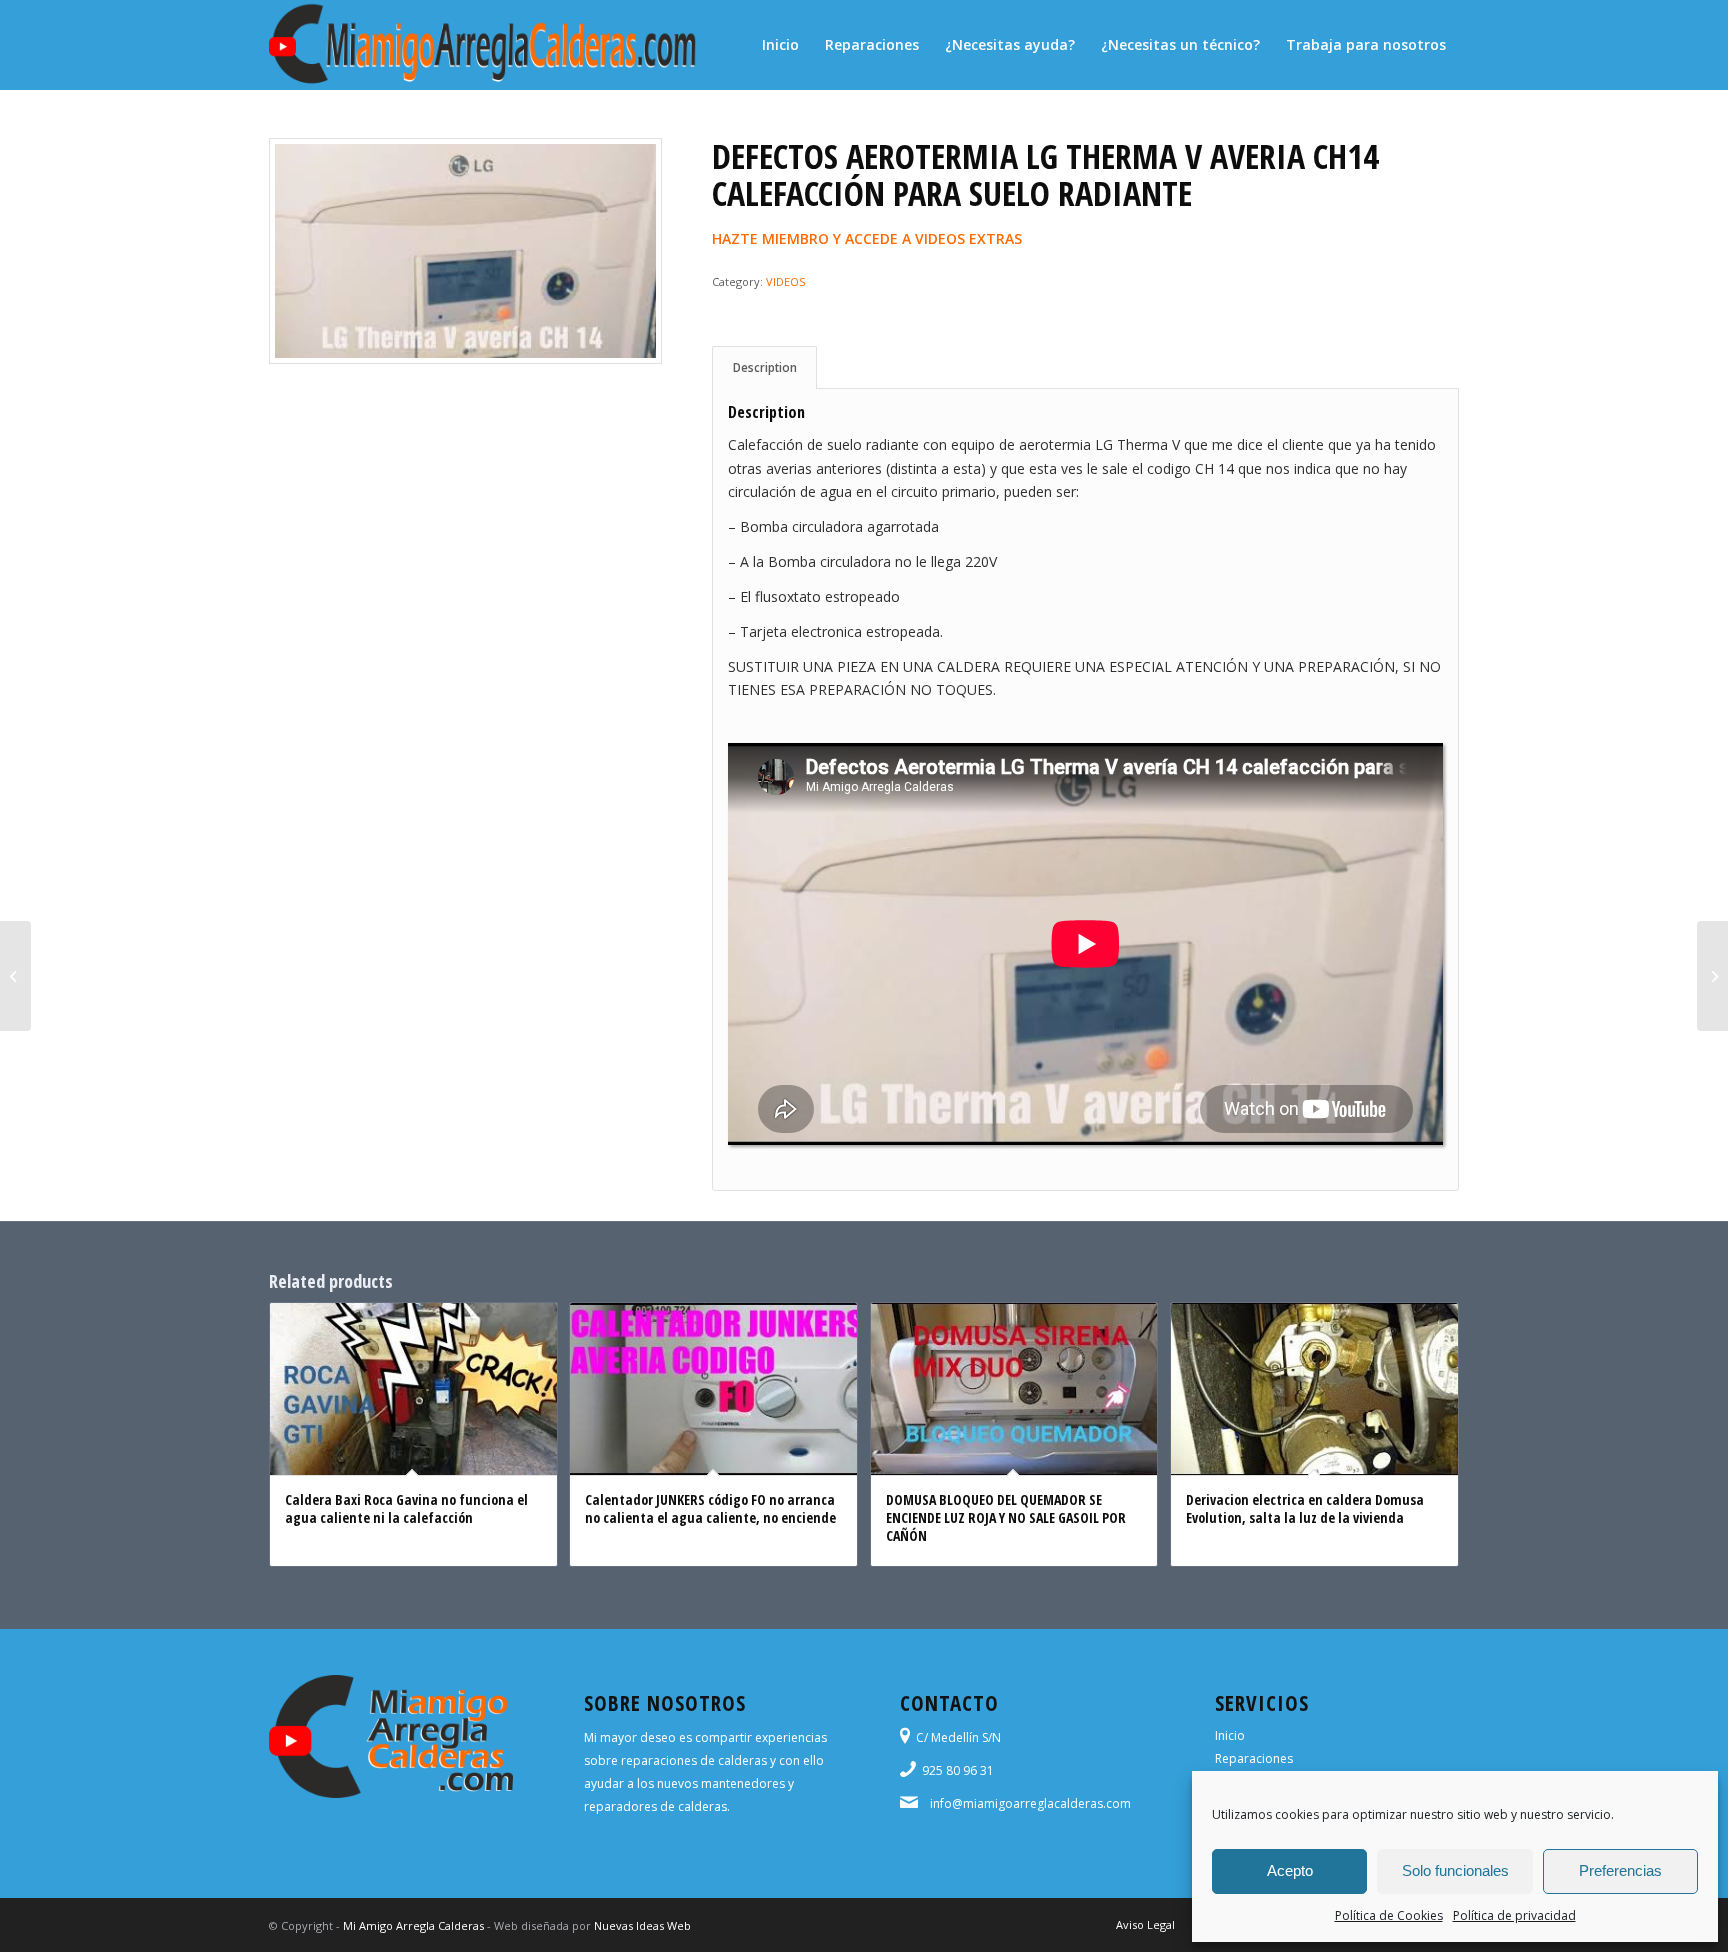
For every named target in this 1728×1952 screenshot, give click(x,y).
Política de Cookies (1389, 1915)
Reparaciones (1254, 1758)
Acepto (1290, 1870)
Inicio (1230, 1735)
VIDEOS (785, 281)
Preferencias (1620, 1870)
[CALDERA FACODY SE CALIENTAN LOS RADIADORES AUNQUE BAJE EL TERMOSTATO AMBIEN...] (15, 976)
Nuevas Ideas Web (642, 1925)
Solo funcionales (1455, 1870)
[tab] (764, 367)
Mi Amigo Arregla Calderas (413, 1925)
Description (765, 367)
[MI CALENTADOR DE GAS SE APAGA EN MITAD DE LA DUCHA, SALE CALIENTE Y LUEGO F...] (1712, 976)
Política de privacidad (1514, 1915)
